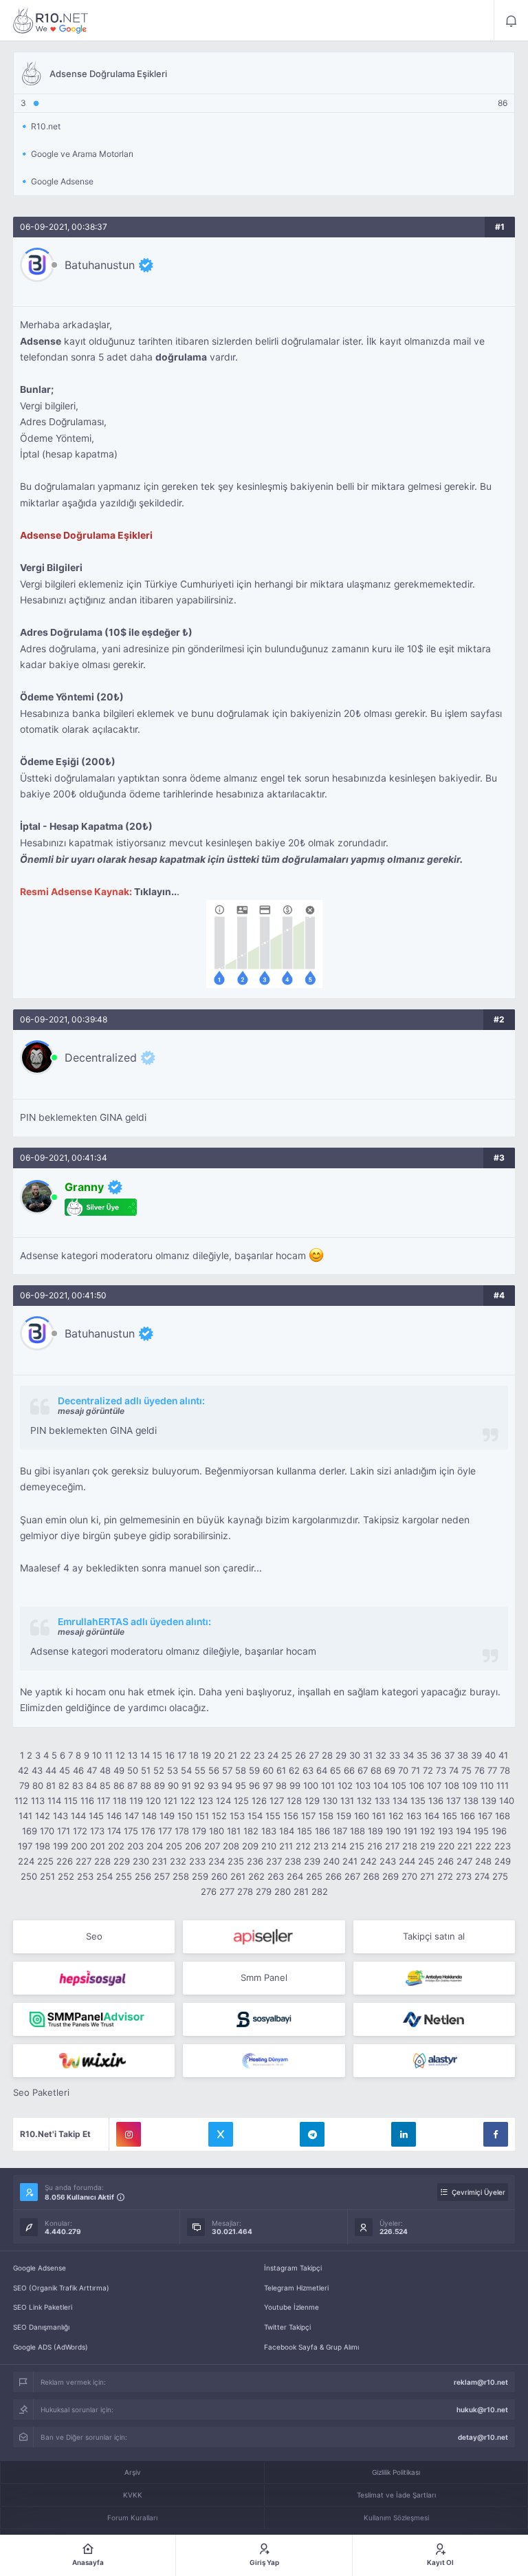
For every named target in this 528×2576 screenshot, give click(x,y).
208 (231, 1846)
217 (392, 1846)
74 (454, 1770)
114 (54, 1801)
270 (409, 1876)
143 (60, 1816)
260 (219, 1876)
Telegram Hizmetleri (296, 2288)
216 (375, 1846)
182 (251, 1831)
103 (363, 1785)
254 (104, 1876)
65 (335, 1770)
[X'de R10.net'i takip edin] (221, 2134)
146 (114, 1816)
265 (314, 1876)
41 (503, 1755)
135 (418, 1801)
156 (291, 1816)
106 (417, 1785)
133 (382, 1801)
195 (481, 1831)
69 (390, 1770)
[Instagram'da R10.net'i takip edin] (129, 2134)
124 (223, 1801)
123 (206, 1801)
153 (237, 1816)
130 (330, 1801)
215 (357, 1846)
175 (131, 1831)
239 (312, 1861)
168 (503, 1816)
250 (29, 1876)
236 (255, 1861)
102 (345, 1785)
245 (426, 1861)
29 (341, 1755)
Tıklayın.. (155, 892)
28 (327, 1755)
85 (105, 1785)
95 (241, 1785)
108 (452, 1785)
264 (295, 1876)
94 (227, 1785)
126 (259, 1801)
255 (124, 1876)
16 (170, 1755)
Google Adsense (40, 2268)
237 (274, 1861)
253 (85, 1876)
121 (170, 1801)
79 (24, 1785)
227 (84, 1861)
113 (38, 1801)
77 (492, 1770)
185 (305, 1831)
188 (357, 1831)
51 (146, 1770)
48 (105, 1770)
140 (507, 1801)
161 (379, 1816)
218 (410, 1846)
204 (155, 1846)
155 (273, 1816)
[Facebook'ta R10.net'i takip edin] (496, 2134)
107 (434, 1785)
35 (422, 1755)
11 (109, 1755)
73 (441, 1770)
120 (153, 1801)
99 (295, 1785)
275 (500, 1876)
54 (186, 1770)
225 (45, 1861)
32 (381, 1755)
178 (182, 1831)
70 (403, 1770)
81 (51, 1785)
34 (408, 1755)
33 (395, 1755)
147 (132, 1816)
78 (505, 1770)
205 (174, 1846)
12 (120, 1755)
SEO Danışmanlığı (41, 2327)
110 (487, 1785)
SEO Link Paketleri (43, 2307)
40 (490, 1755)
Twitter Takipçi (287, 2327)
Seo (94, 1936)
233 (197, 1861)
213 (321, 1846)
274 (482, 1876)
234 (217, 1861)
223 (503, 1846)
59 (254, 1770)
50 (133, 1770)
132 (364, 1801)
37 (449, 1755)
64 (322, 1770)
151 (202, 1816)
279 (264, 1891)
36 (436, 1755)
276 (209, 1891)
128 (294, 1801)
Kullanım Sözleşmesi (396, 2518)
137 (453, 1801)
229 (122, 1861)
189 (375, 1831)
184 (287, 1831)
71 (416, 1770)
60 (268, 1770)
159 (344, 1816)
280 (283, 1891)
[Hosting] (434, 2019)
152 (219, 1816)
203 (135, 1846)
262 (256, 1876)
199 (60, 1846)
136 (436, 1801)
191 (410, 1831)
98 (281, 1785)
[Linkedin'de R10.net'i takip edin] (404, 2134)
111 (503, 1785)
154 (255, 1816)
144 (78, 1816)
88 (146, 1785)
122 (188, 1801)
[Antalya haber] (434, 1978)
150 (185, 1816)
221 (465, 1846)
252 (66, 1876)
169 (30, 1831)
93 (213, 1785)
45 (65, 1770)
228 (102, 1861)
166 (467, 1816)
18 (194, 1755)
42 (23, 1770)
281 (301, 1891)
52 (159, 1770)
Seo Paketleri (41, 2092)
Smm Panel (264, 1977)
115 (71, 1801)
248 (483, 1861)
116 (87, 1801)
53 (173, 1770)
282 (320, 1891)
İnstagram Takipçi (293, 2268)
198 (43, 1846)
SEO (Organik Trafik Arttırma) (61, 2288)
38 (463, 1755)
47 (92, 1770)
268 (371, 1876)
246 (445, 1861)
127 (277, 1801)
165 (450, 1816)
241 (350, 1861)
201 (98, 1846)
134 (400, 1801)
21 (232, 1755)
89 (159, 1785)
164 (432, 1816)
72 (428, 1770)
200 (79, 1846)
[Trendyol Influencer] (94, 2061)
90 (173, 1785)
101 (328, 1785)
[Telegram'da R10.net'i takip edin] (312, 2134)
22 (245, 1755)
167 (485, 1816)
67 (363, 1770)
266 (333, 1876)
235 (236, 1861)
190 (393, 1831)
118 (120, 1801)
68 (376, 1770)
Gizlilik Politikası (396, 2472)
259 (200, 1876)
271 (427, 1876)
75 (466, 1770)
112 (21, 1801)
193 (445, 1831)
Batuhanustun (100, 265)
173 (97, 1831)
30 (355, 1755)
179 (199, 1831)
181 (234, 1831)
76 (480, 1770)
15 (157, 1755)
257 (162, 1876)
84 (91, 1785)
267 (352, 1876)
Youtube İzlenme (291, 2307)
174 (114, 1831)
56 (214, 1770)
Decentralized (101, 1058)
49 (119, 1770)
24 (273, 1755)
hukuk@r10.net (482, 2409)
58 (241, 1770)
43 (37, 1770)
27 (314, 1755)
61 (281, 1770)
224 (26, 1861)
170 (47, 1831)
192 (428, 1831)
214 (339, 1846)
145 (96, 1816)
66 (349, 1770)
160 (362, 1816)
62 (294, 1770)
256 (143, 1876)
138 (471, 1801)
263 (276, 1876)
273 (464, 1876)
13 (133, 1755)
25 (287, 1755)
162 (396, 1816)
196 (499, 1831)
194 (463, 1831)
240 (331, 1861)
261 (238, 1876)
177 (165, 1831)
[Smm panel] (94, 2019)
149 (167, 1816)
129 (312, 1801)
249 (503, 1861)
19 (206, 1755)
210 (269, 1846)
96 (254, 1785)
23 (259, 1755)
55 (200, 1770)
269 (390, 1876)
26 (300, 1755)
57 (227, 1770)
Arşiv (133, 2472)
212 (303, 1846)
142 (43, 1816)
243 (388, 1861)
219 (428, 1846)
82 (64, 1785)
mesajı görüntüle (91, 1411)
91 (186, 1785)
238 (293, 1861)
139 (489, 1801)
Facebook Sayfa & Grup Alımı (311, 2347)
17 (182, 1755)
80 (38, 1785)
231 (159, 1861)
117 (103, 1801)
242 (368, 1861)
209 (250, 1846)
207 (212, 1846)
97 (268, 1785)
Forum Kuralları (132, 2518)
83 (78, 1785)
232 (178, 1861)
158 (326, 1816)
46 (78, 1770)
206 (193, 1846)
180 (217, 1831)
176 (148, 1831)
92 (199, 1785)
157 (308, 1816)
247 (464, 1861)
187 (340, 1831)
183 (269, 1831)
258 (181, 1876)
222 (483, 1846)
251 (47, 1876)
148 (149, 1816)
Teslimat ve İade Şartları (396, 2495)
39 (476, 1755)
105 (399, 1785)
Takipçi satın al (434, 1936)
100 (311, 1785)
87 (132, 1785)
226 (65, 1861)
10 (97, 1755)
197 (25, 1846)
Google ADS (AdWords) (51, 2347)
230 (141, 1861)
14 (145, 1755)
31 (368, 1755)
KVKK (133, 2495)
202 (116, 1846)
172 (80, 1831)
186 (322, 1831)
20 (219, 1755)
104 (381, 1785)
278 (245, 1891)
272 (445, 1876)
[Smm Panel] (264, 1937)
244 (407, 1861)
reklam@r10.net (481, 2382)
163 (414, 1816)
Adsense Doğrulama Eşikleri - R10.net (51, 21)
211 (286, 1846)
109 (470, 1785)
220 (446, 1846)
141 (25, 1816)
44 (51, 1770)
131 (347, 1801)
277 (227, 1891)
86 (119, 1785)
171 (64, 1831)
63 (308, 1770)
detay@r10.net (483, 2437)
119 (136, 1801)
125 (241, 1801)
